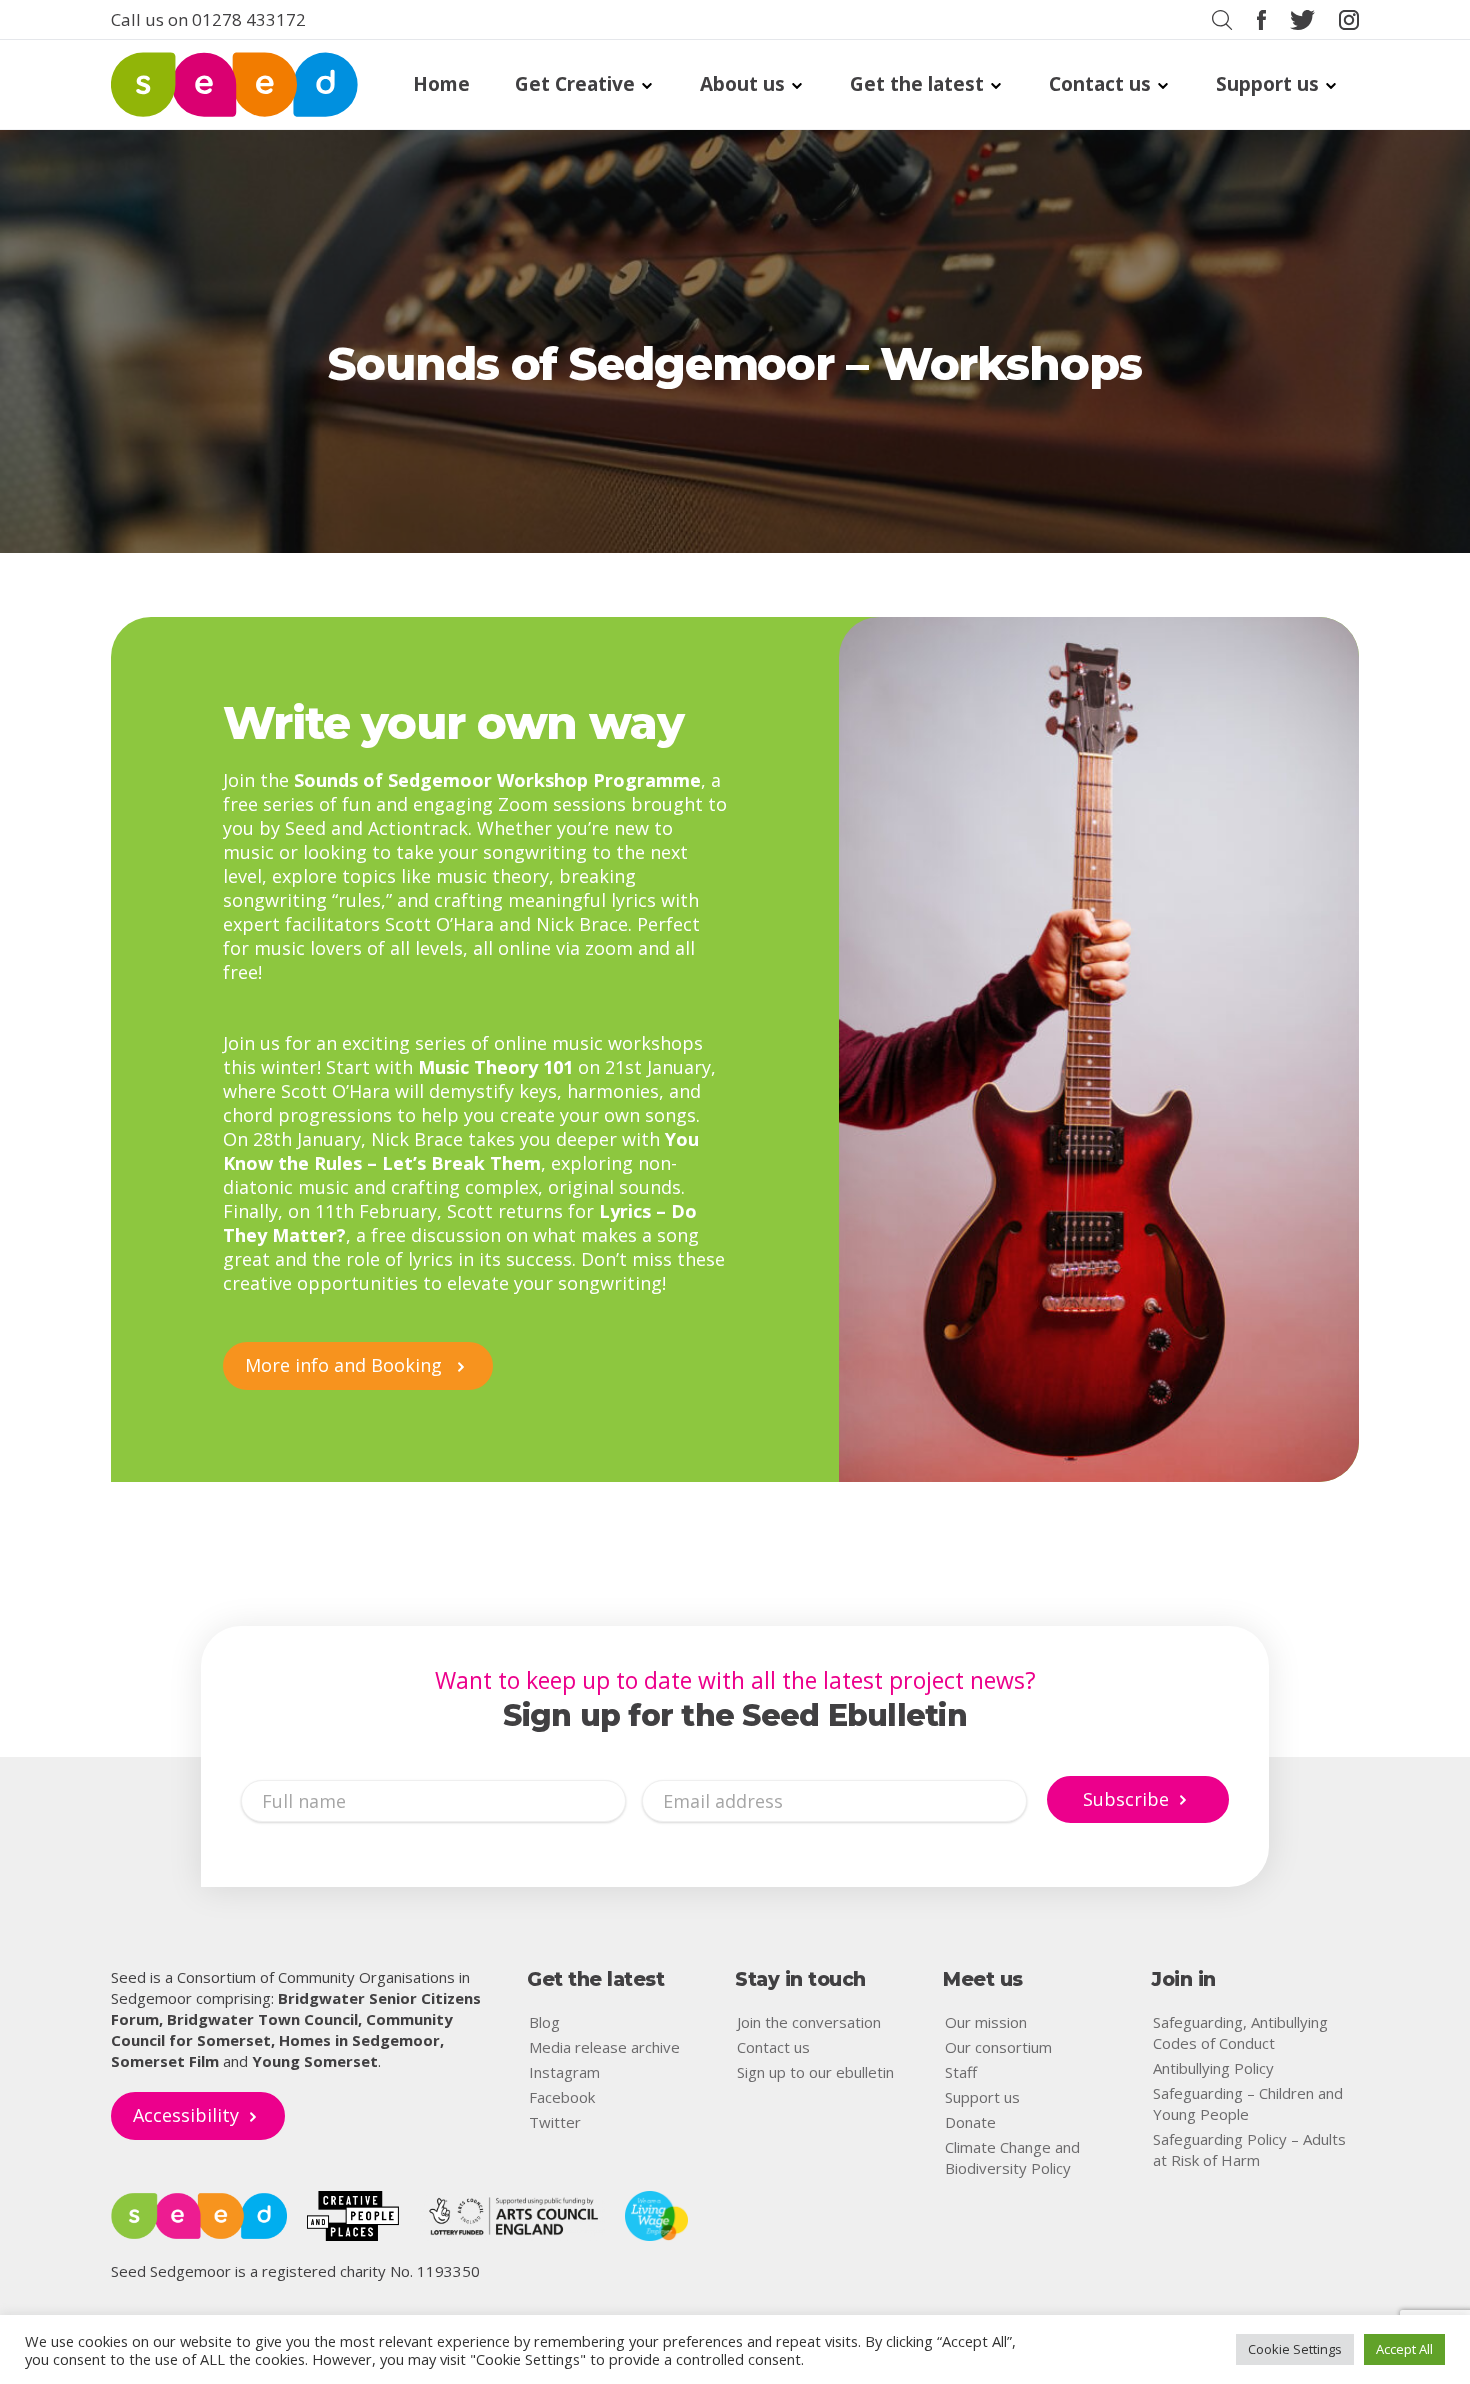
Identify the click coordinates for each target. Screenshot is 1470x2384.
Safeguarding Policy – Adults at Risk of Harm (1249, 2149)
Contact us (1100, 84)
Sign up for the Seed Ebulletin (735, 1716)
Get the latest (917, 84)
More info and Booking (346, 1365)
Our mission (986, 2022)
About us (742, 84)
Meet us (983, 1979)
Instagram (564, 2072)
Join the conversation (809, 2022)
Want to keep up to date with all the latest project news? (735, 1680)
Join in (1183, 1979)
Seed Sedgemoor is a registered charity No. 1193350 (295, 2271)
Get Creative (575, 84)
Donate (970, 2122)
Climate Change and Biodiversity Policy (1012, 2157)
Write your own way (453, 722)
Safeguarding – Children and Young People (1248, 2103)
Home (441, 84)
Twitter (555, 2122)
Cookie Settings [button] (1295, 2349)
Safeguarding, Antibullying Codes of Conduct (1240, 2032)
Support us (1267, 84)
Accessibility (186, 2115)
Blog (544, 2022)
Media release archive (604, 2047)
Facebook (562, 2097)
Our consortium (998, 2047)
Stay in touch (800, 1979)
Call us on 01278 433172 (208, 19)
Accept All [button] (1404, 2349)
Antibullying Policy (1213, 2068)
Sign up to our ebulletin (815, 2072)
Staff (961, 2072)
